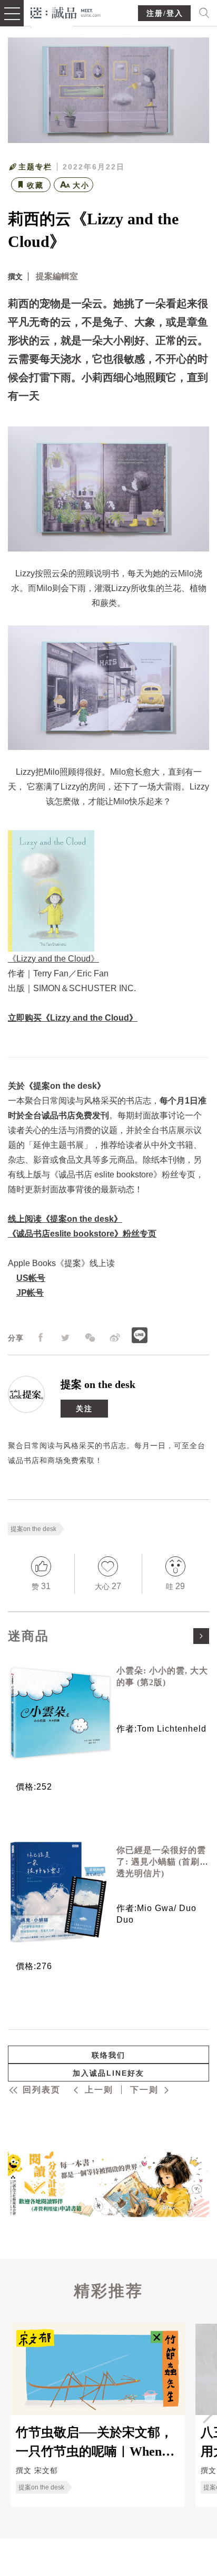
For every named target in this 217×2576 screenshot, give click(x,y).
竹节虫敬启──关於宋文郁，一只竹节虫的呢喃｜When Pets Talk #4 (94, 2441)
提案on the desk (33, 1529)
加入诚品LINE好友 (108, 2073)
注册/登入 (165, 13)
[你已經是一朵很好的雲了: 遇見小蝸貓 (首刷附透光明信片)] (58, 1892)
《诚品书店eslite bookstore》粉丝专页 (82, 1234)
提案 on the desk (98, 1384)
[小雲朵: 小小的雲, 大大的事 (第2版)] (58, 1713)
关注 (84, 1409)
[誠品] (66, 12)
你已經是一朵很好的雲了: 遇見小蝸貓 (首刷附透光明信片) (162, 1862)
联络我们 (108, 2055)
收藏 (35, 185)
